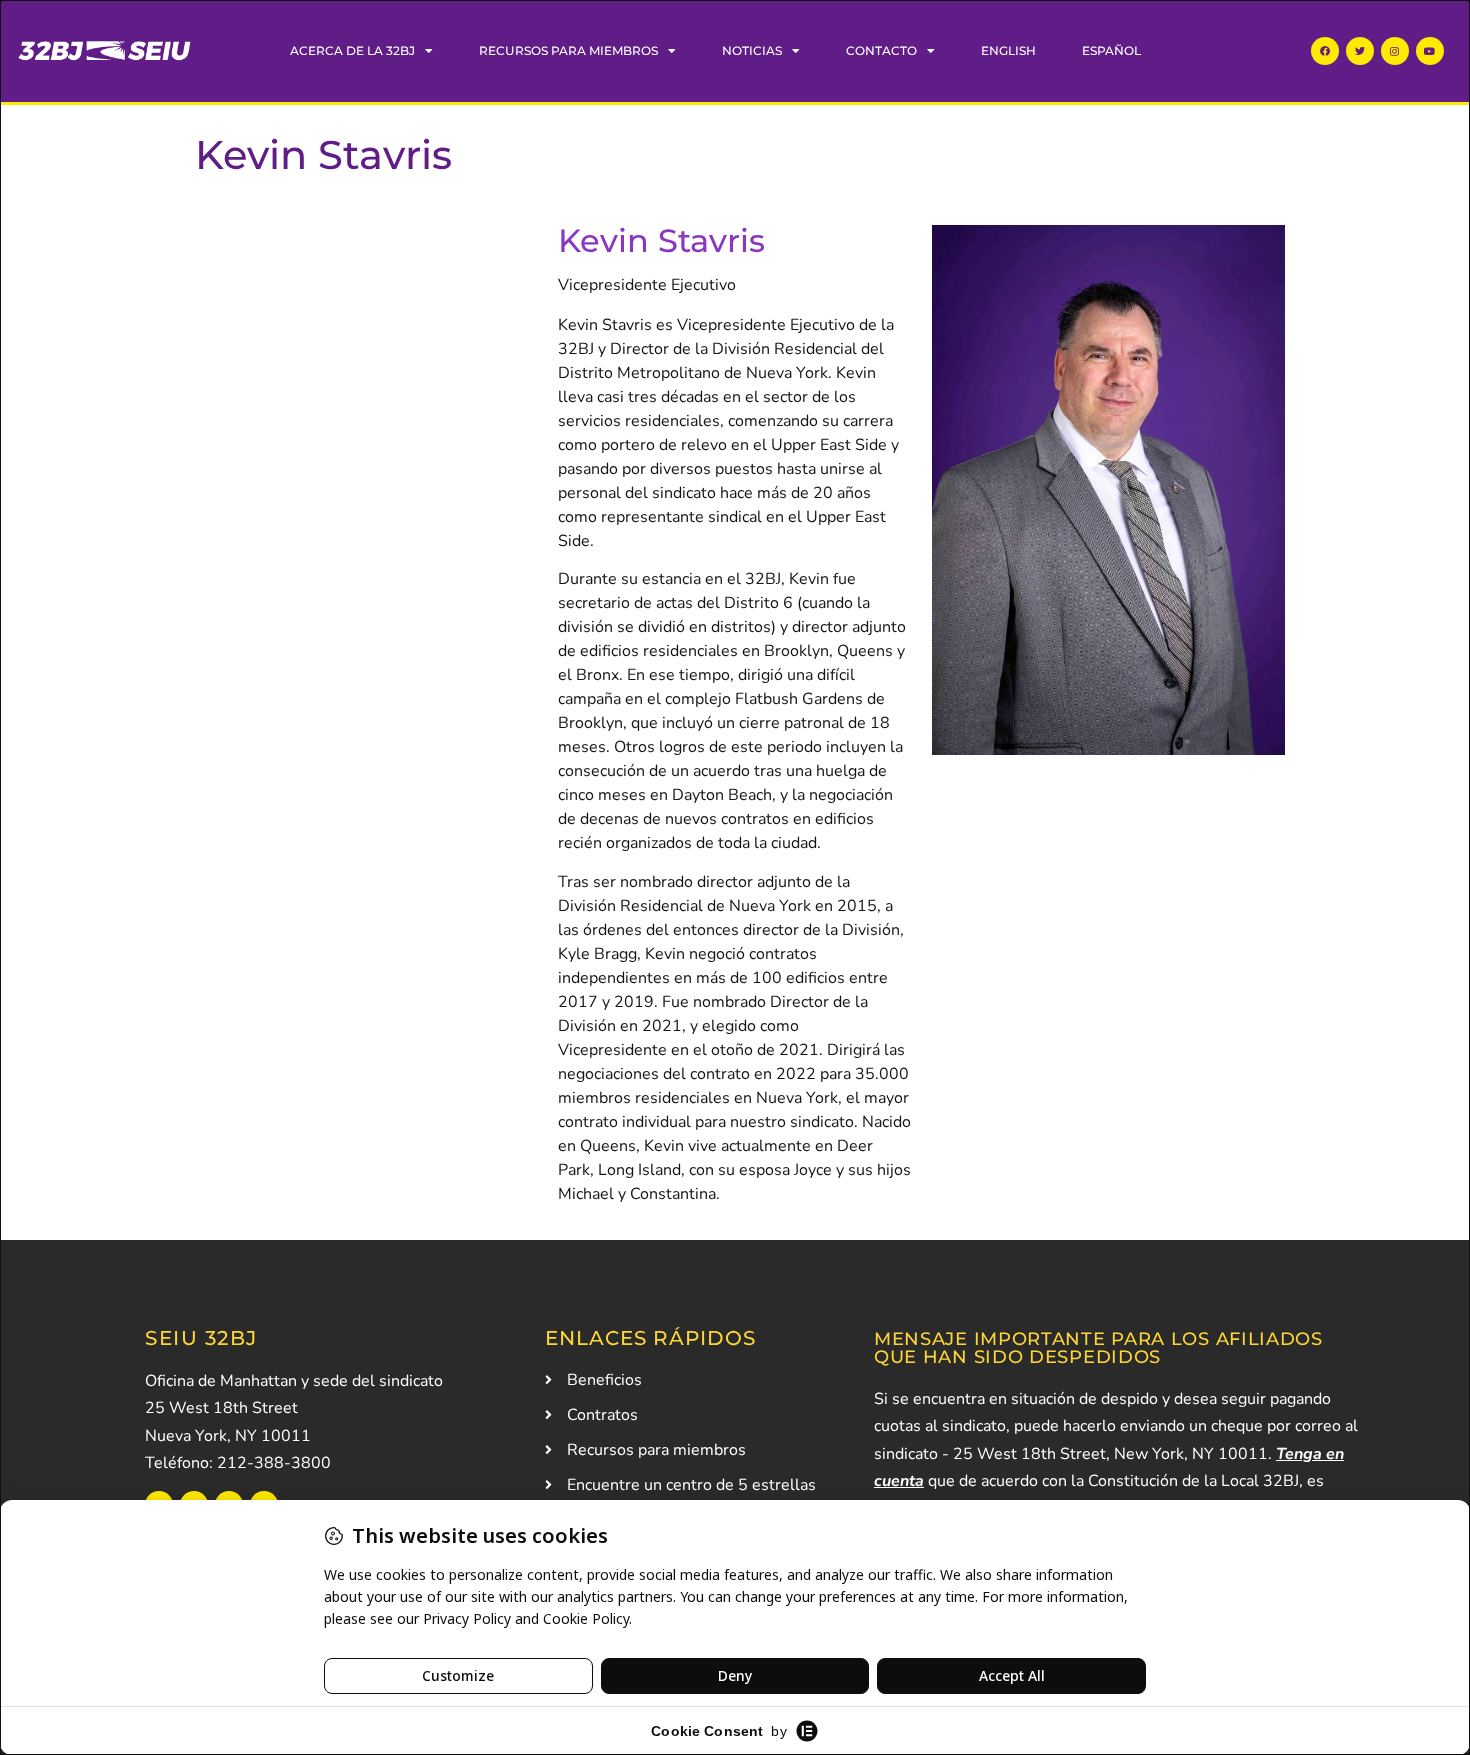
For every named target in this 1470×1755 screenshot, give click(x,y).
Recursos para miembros (568, 50)
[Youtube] (1430, 51)
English (1008, 50)
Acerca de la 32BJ (352, 50)
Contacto (881, 50)
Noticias (752, 50)
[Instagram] (1395, 51)
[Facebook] (1325, 51)
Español (1111, 50)
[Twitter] (1360, 51)
